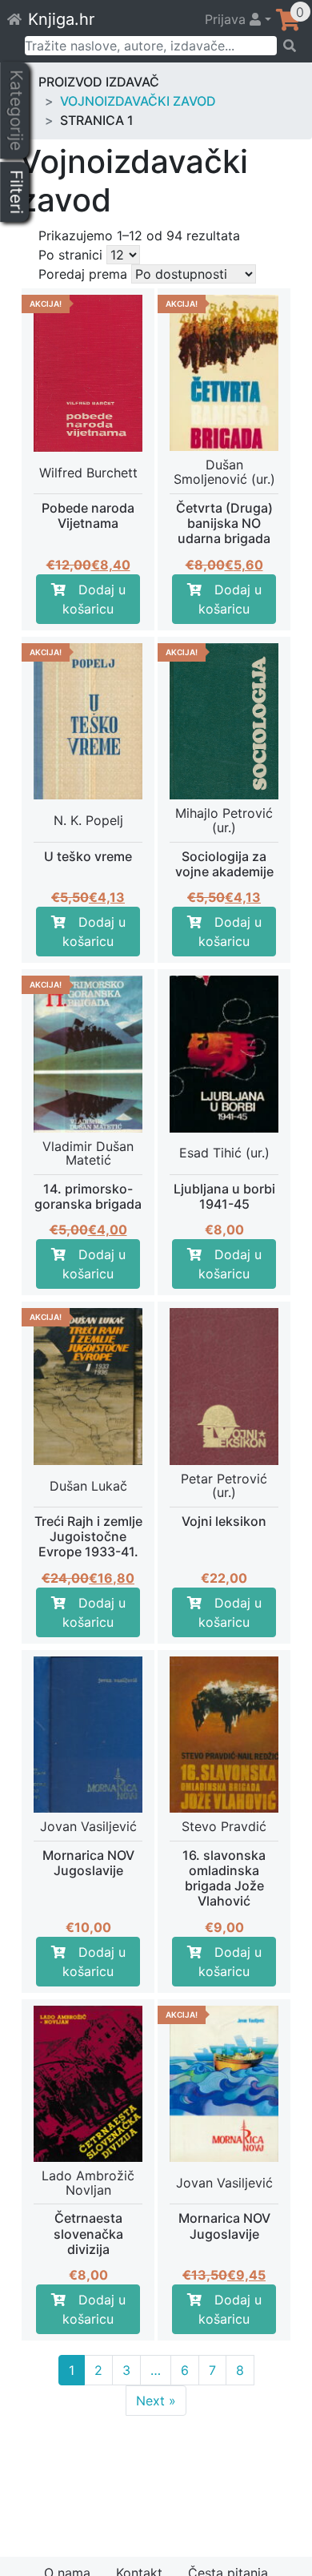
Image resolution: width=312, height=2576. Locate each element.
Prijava (227, 19)
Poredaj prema (83, 274)
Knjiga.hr (61, 19)
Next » (156, 2401)
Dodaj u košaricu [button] (94, 599)
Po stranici (70, 255)
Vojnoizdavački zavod (138, 101)
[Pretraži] (289, 46)
